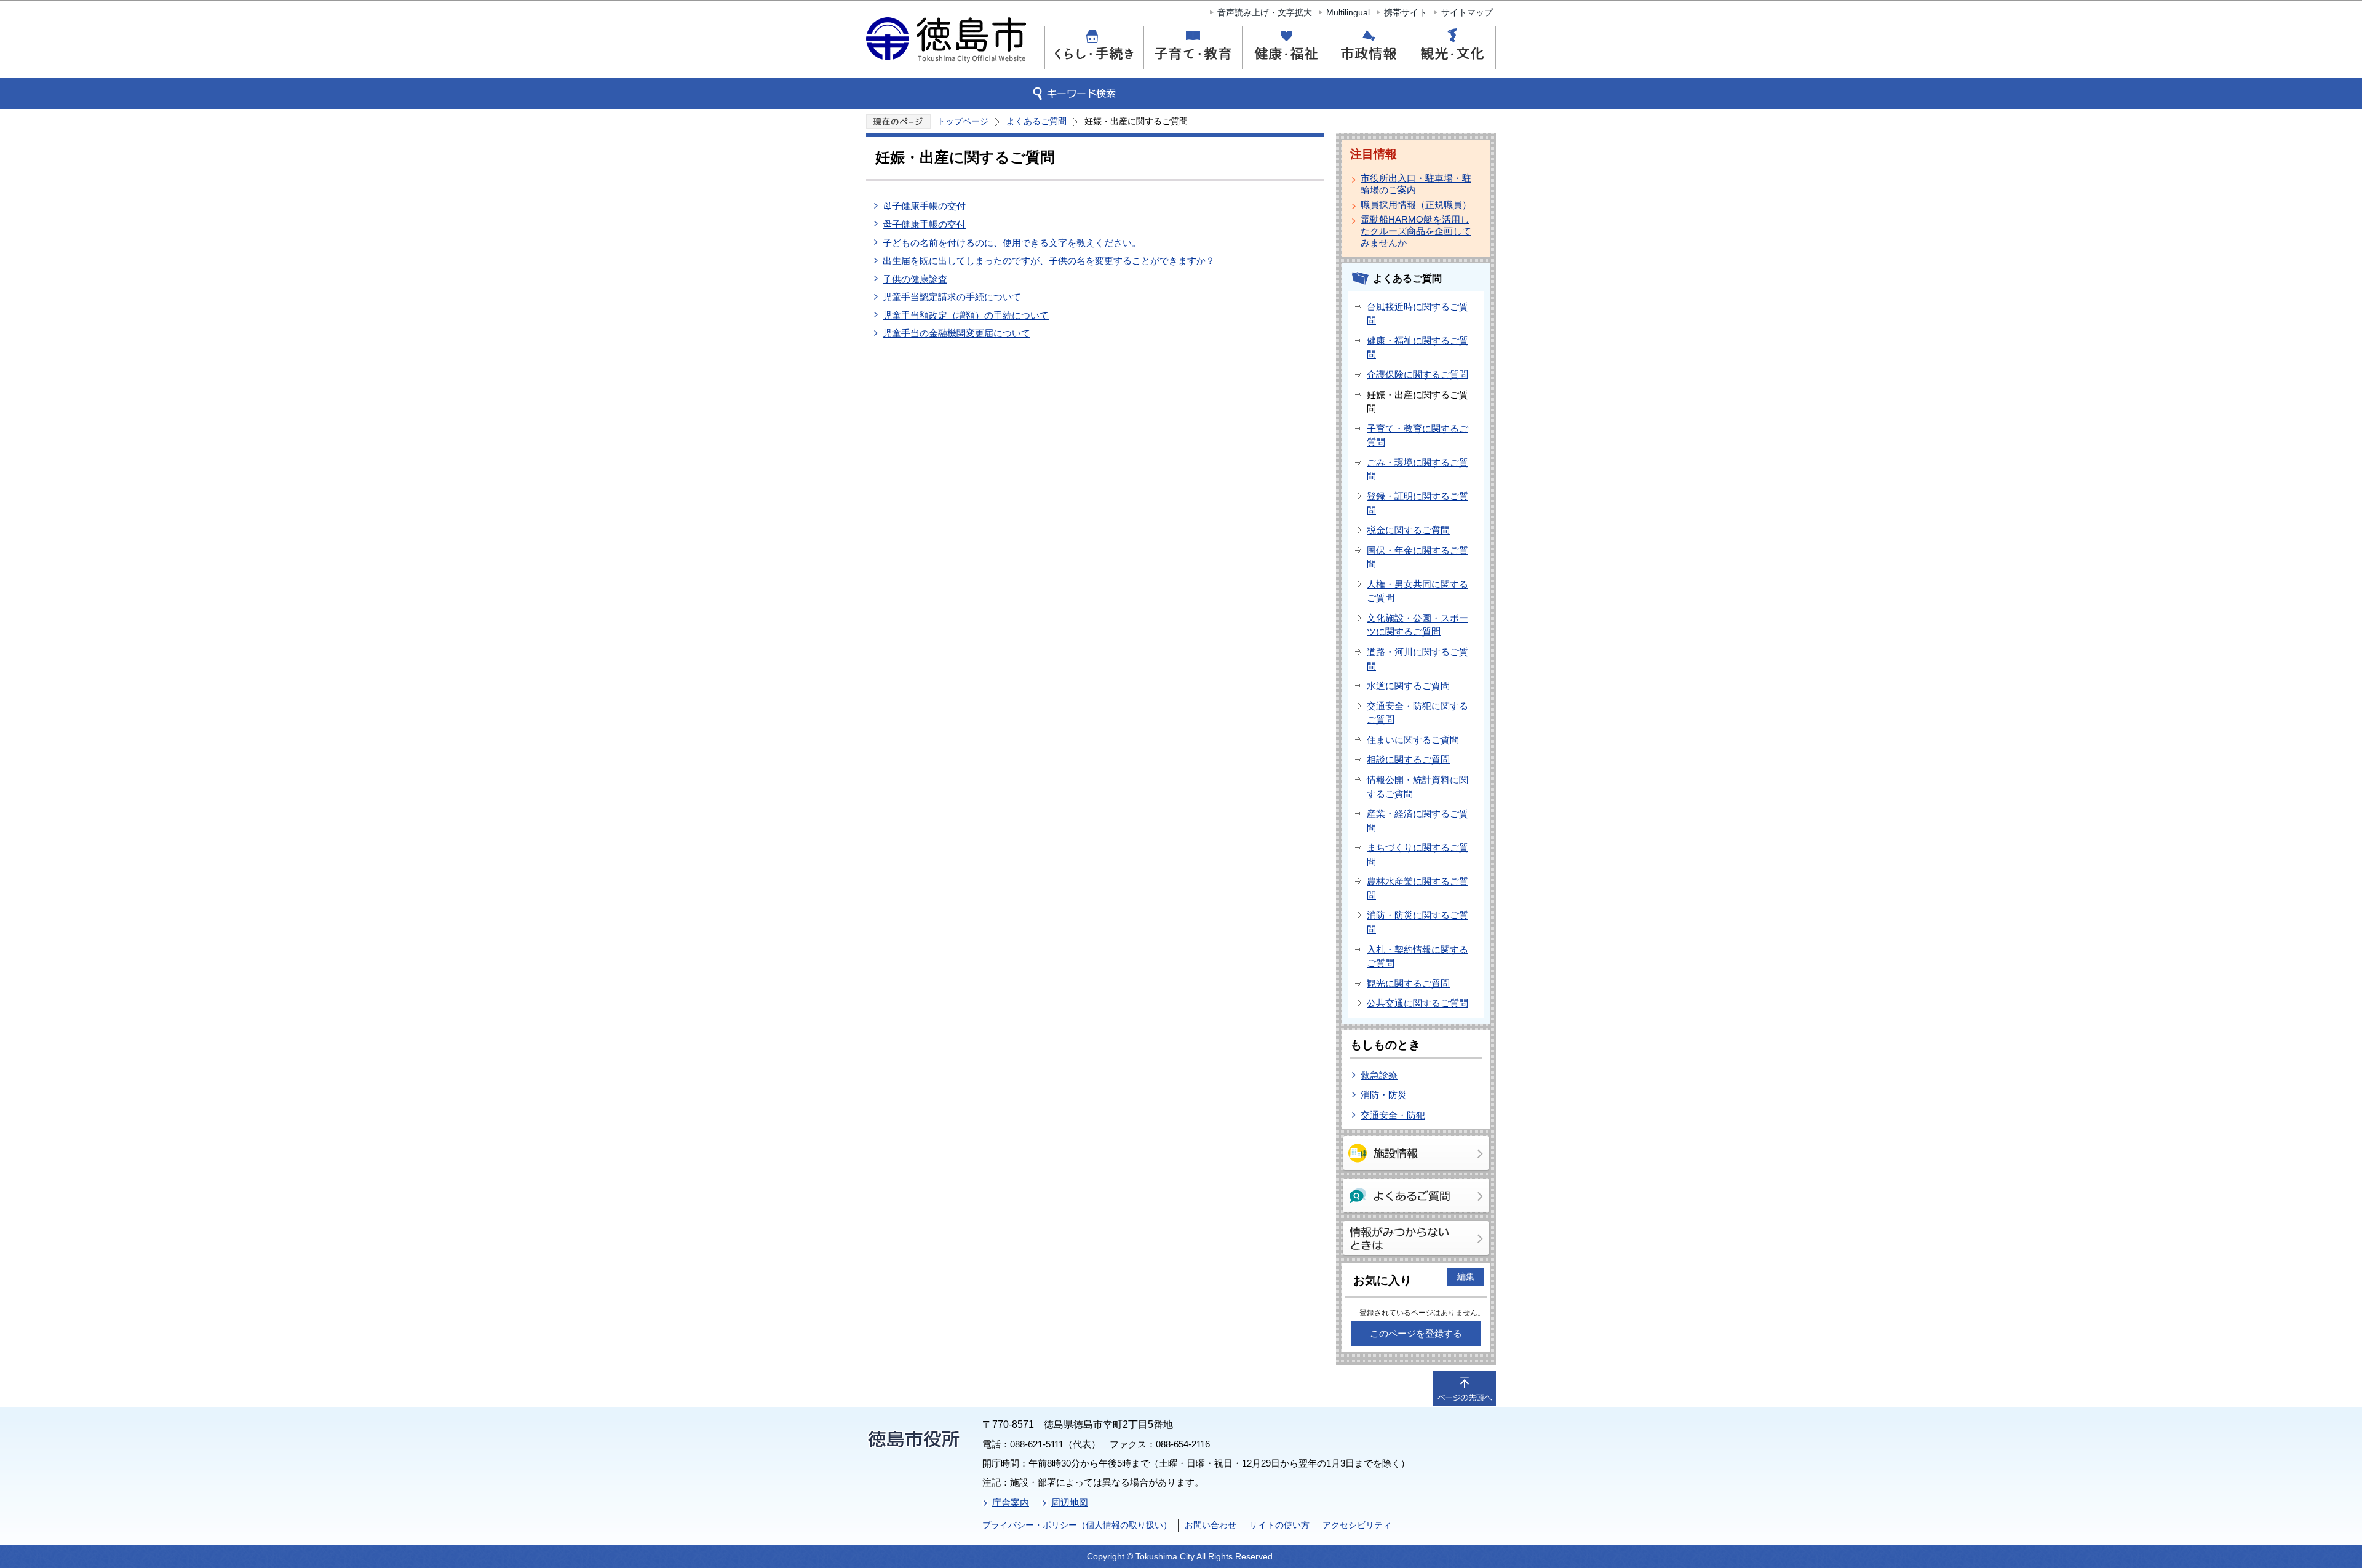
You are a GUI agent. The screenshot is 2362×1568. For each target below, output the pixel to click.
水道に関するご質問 (1408, 686)
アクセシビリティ (1357, 1525)
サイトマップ (1467, 12)
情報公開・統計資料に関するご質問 (1418, 787)
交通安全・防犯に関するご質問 (1418, 713)
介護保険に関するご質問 (1418, 374)
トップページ (963, 121)
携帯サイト (1406, 12)
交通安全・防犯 (1393, 1115)
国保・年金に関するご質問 (1418, 557)
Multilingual (1348, 12)
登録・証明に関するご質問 (1418, 503)
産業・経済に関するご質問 (1418, 821)
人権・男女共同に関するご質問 (1418, 591)
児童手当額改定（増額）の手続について (966, 315)
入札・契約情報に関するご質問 (1418, 957)
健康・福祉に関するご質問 (1418, 348)
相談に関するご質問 (1408, 759)
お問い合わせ (1211, 1525)
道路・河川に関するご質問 (1418, 659)
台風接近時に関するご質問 (1418, 314)
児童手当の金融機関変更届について (956, 333)
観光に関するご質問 (1408, 983)
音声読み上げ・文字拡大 (1265, 12)
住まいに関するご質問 (1413, 740)
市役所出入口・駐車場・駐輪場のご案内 (1416, 184)
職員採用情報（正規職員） (1416, 205)
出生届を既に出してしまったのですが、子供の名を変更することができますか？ (1049, 261)
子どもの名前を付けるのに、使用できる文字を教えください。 (1012, 243)
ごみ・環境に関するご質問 (1418, 469)
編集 (1466, 1276)
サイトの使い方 (1279, 1525)
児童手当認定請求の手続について (952, 297)
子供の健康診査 (915, 279)
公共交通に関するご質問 (1418, 1003)
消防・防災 (1384, 1095)
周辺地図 (1070, 1502)
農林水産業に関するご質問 (1418, 888)
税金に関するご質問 (1408, 530)
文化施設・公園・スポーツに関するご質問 (1418, 625)
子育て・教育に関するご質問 (1418, 436)
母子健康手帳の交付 (924, 206)
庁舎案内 (1011, 1502)
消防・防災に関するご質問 (1418, 922)
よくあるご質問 (1036, 121)
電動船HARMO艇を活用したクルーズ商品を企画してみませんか (1416, 231)
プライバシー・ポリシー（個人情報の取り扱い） (1077, 1525)
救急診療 (1379, 1075)
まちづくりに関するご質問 (1418, 854)
